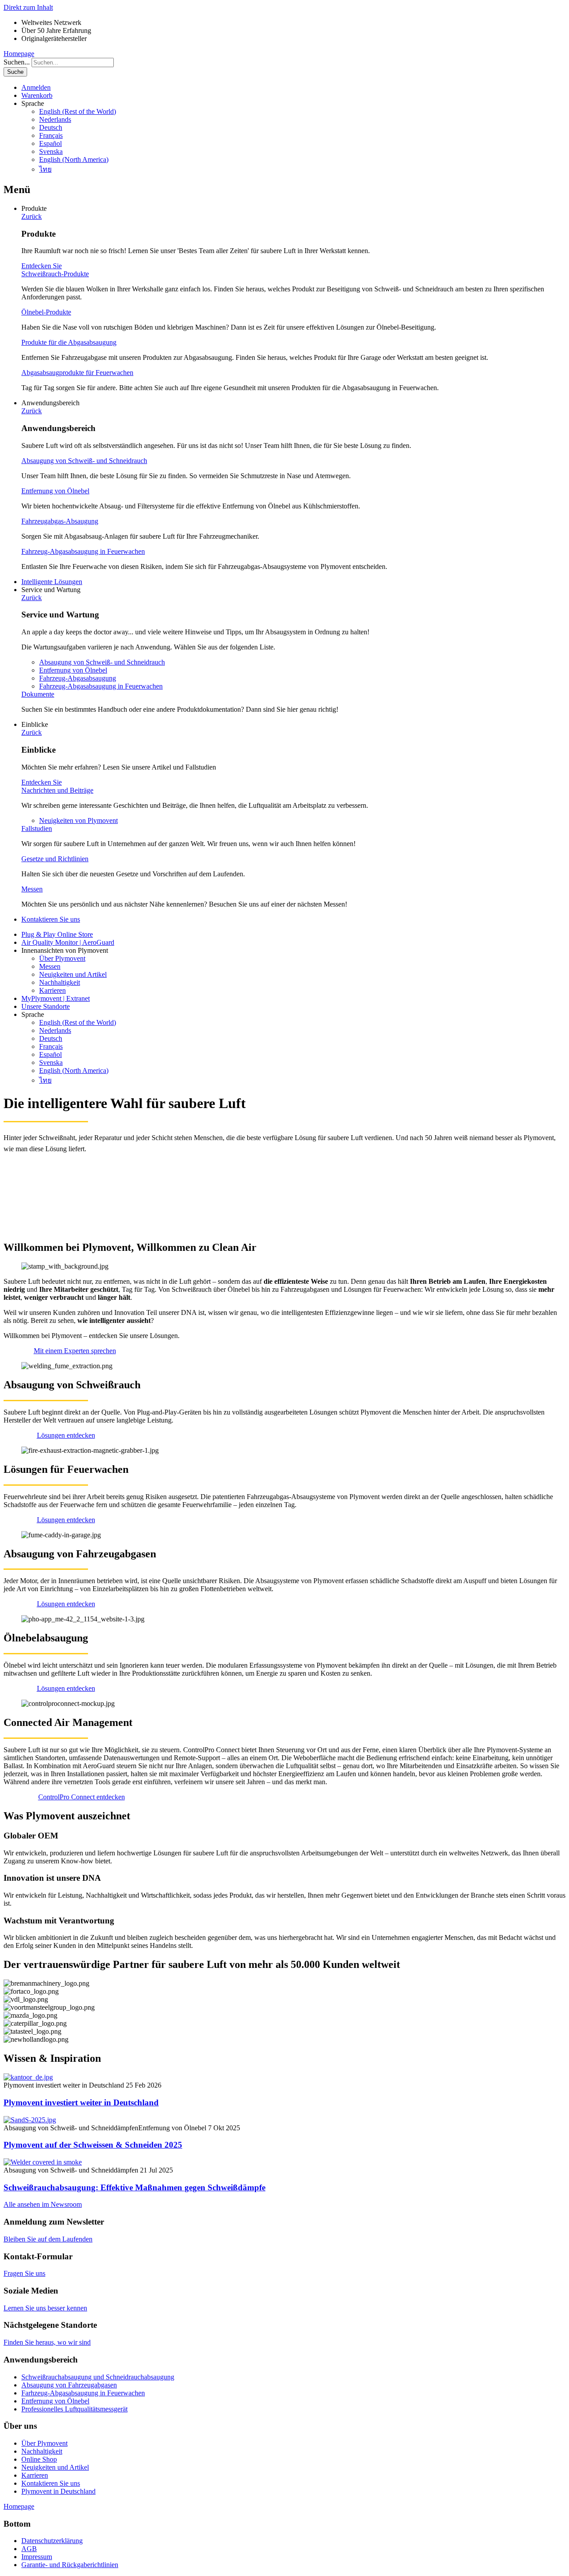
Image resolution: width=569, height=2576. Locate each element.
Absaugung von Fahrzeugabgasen (69, 2385)
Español (50, 143)
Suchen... (17, 62)
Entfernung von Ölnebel (55, 491)
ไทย (45, 169)
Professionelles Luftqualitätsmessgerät (74, 2409)
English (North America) (74, 159)
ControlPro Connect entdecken (82, 1797)
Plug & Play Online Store (57, 934)
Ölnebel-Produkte (46, 312)
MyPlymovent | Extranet (56, 998)
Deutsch (51, 127)
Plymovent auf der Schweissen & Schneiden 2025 (93, 2145)
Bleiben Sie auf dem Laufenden (48, 2239)
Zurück (32, 216)
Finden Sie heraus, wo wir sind (47, 2342)
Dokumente (38, 694)
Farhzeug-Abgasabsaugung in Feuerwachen (83, 2393)
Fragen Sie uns (24, 2273)
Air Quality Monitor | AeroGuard (68, 942)
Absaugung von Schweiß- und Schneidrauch (84, 461)
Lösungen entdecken (66, 1435)
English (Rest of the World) (78, 111)
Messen (32, 889)
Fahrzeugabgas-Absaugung (60, 521)
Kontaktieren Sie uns (51, 919)
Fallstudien (37, 828)
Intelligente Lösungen (52, 582)
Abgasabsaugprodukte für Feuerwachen (77, 373)
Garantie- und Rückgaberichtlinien (70, 2565)
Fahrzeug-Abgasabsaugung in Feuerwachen (83, 551)
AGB (29, 2549)
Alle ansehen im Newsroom (43, 2204)
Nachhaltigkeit (60, 982)
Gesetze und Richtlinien (55, 859)
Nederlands (55, 119)
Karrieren (52, 990)
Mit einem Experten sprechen (75, 1351)
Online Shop (39, 2459)
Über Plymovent (62, 958)
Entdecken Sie (42, 266)
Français (51, 135)
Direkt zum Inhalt (28, 7)
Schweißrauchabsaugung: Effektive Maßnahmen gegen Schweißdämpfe (134, 2187)
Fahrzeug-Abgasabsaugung (78, 678)
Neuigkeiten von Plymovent (78, 820)
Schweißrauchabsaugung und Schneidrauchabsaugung (98, 2377)
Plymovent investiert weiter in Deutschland (81, 2102)
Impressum (37, 2557)
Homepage (19, 54)
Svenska (51, 151)
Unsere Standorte (46, 1006)
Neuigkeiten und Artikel (73, 974)
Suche (15, 72)
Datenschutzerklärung (52, 2541)
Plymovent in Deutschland (58, 2491)
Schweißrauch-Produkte (55, 274)
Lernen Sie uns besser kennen (45, 2308)
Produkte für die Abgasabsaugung (69, 342)
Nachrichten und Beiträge (57, 790)
